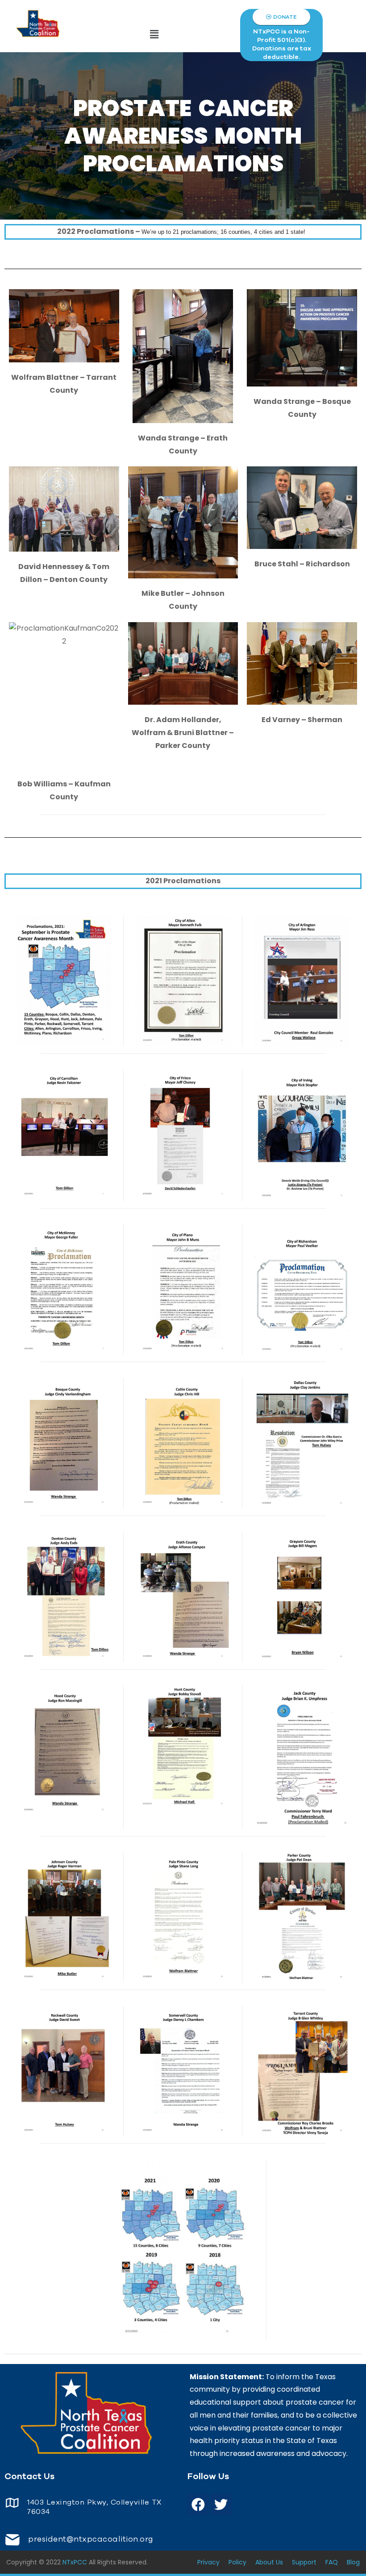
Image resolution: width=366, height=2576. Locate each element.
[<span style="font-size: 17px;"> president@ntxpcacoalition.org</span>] (12, 2540)
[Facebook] (198, 2505)
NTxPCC (75, 2562)
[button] (154, 35)
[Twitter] (221, 2505)
